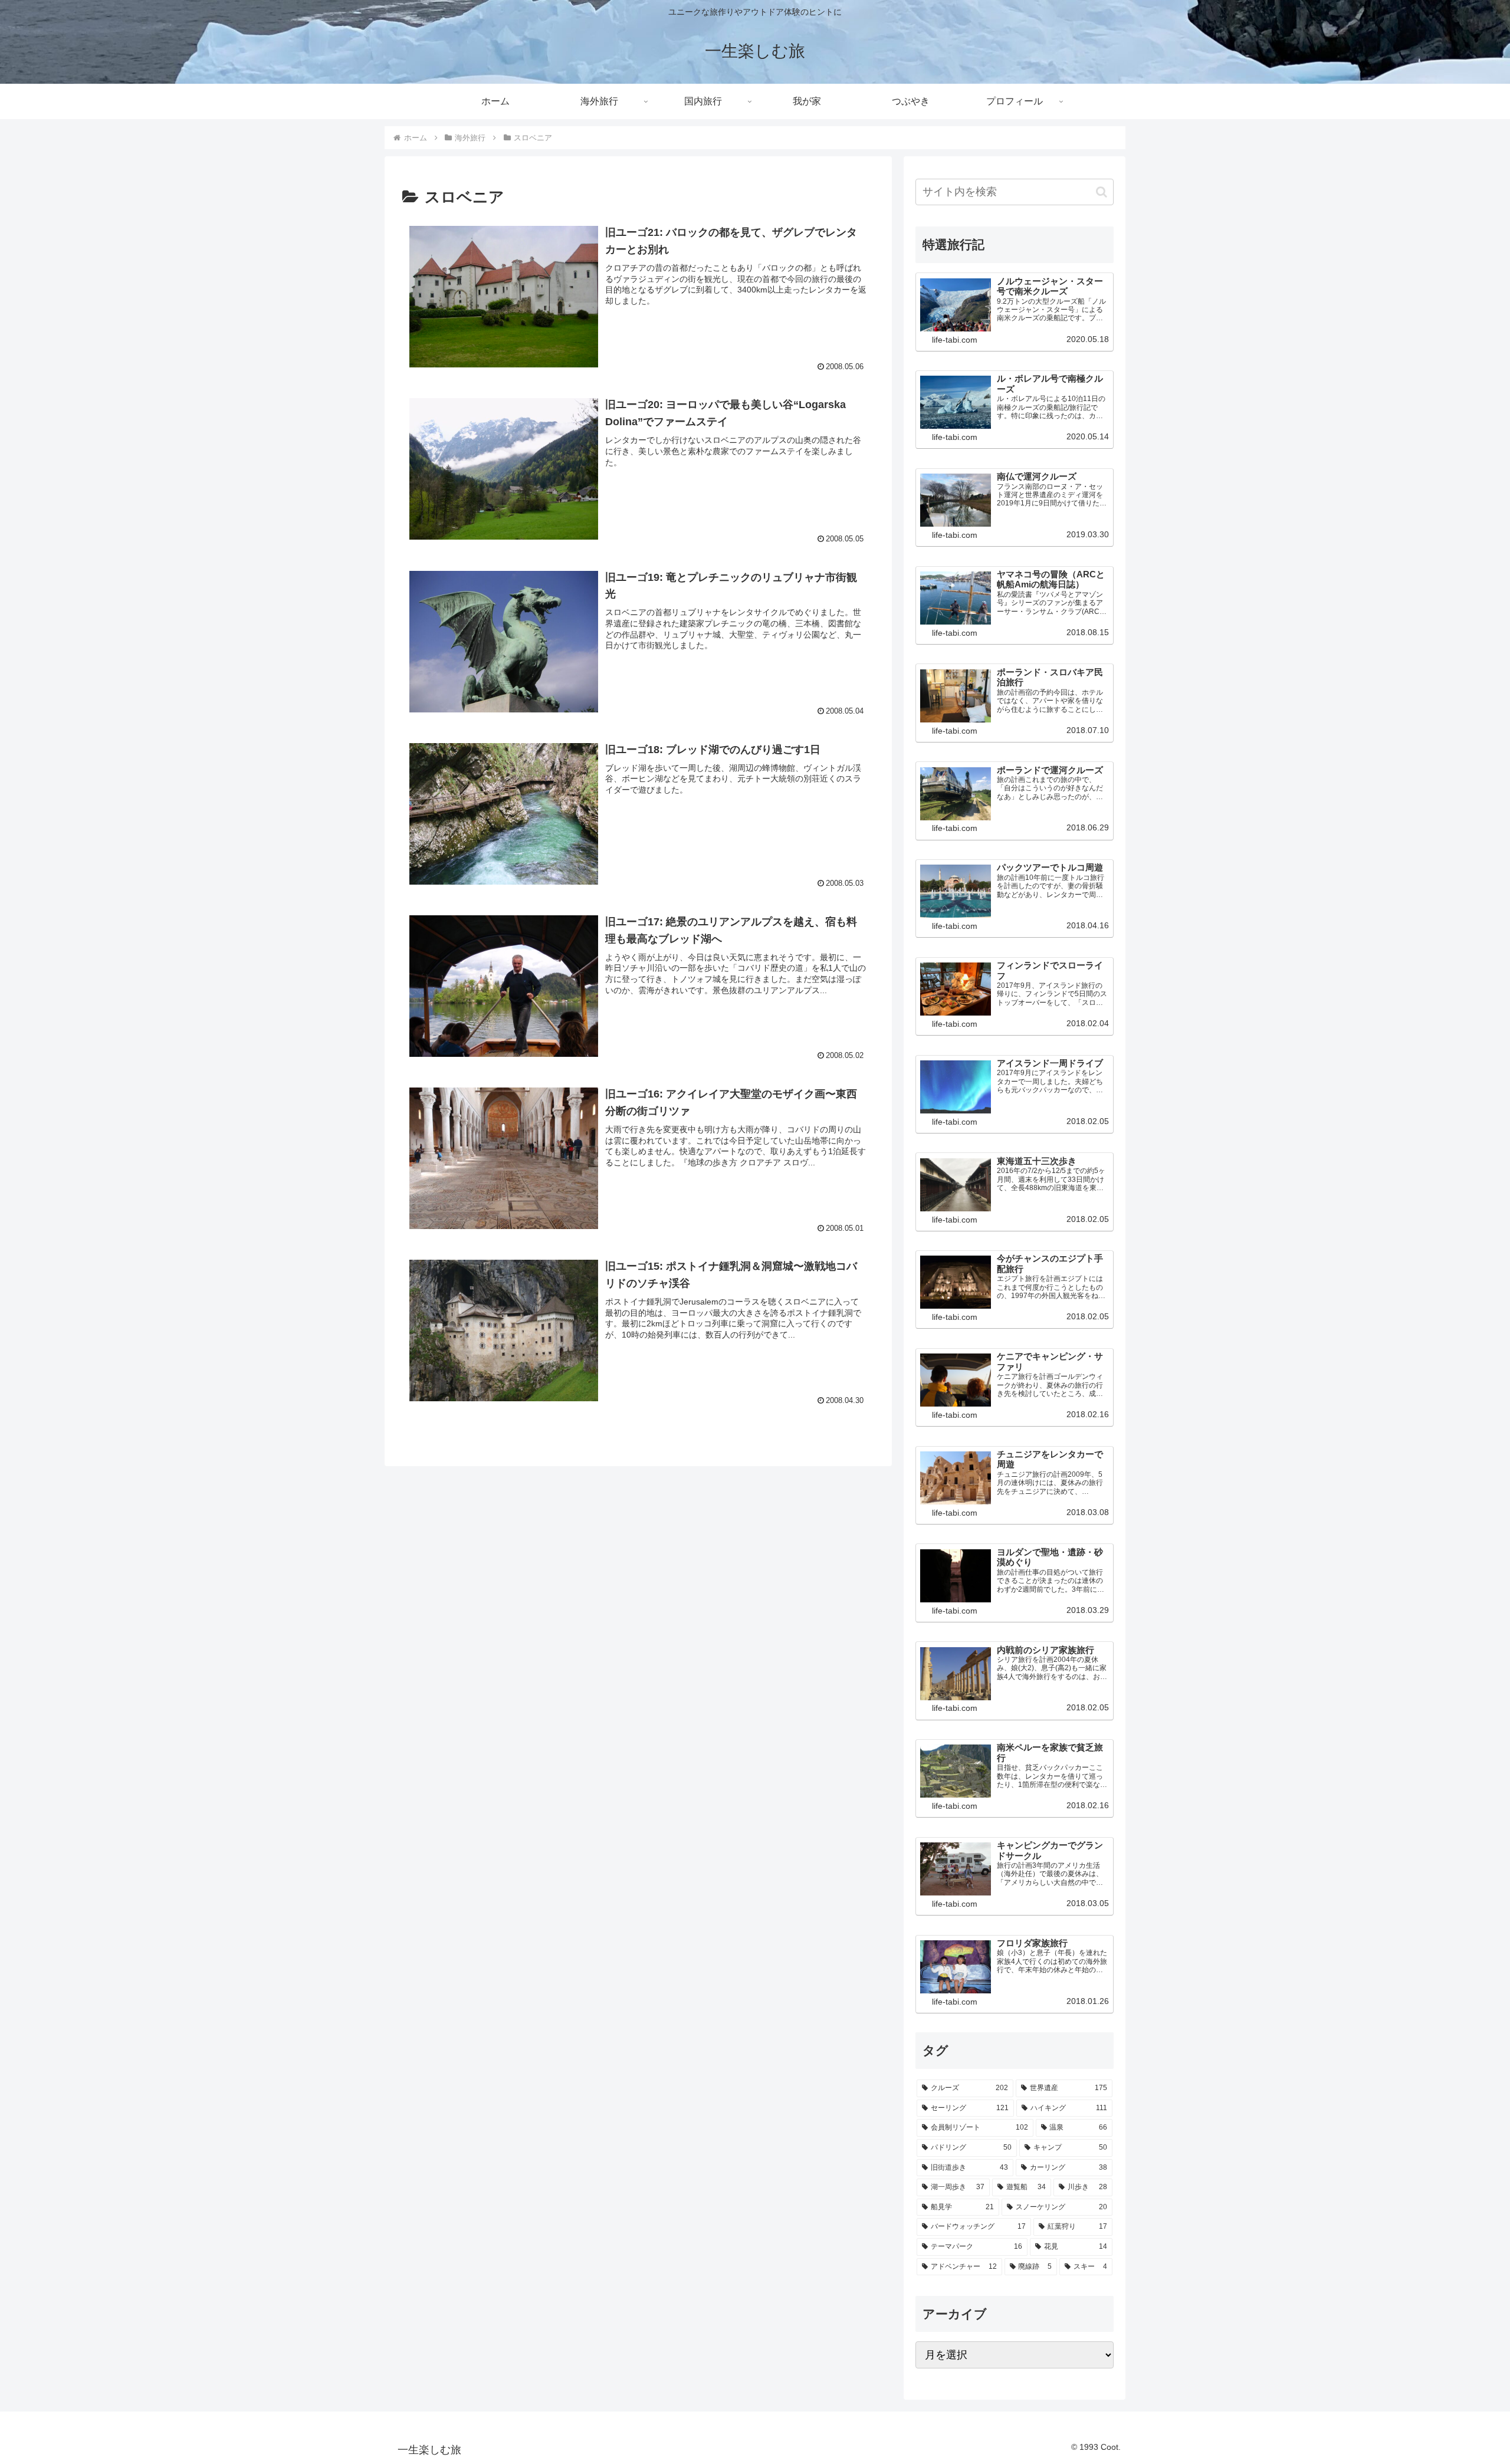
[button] (1102, 192)
